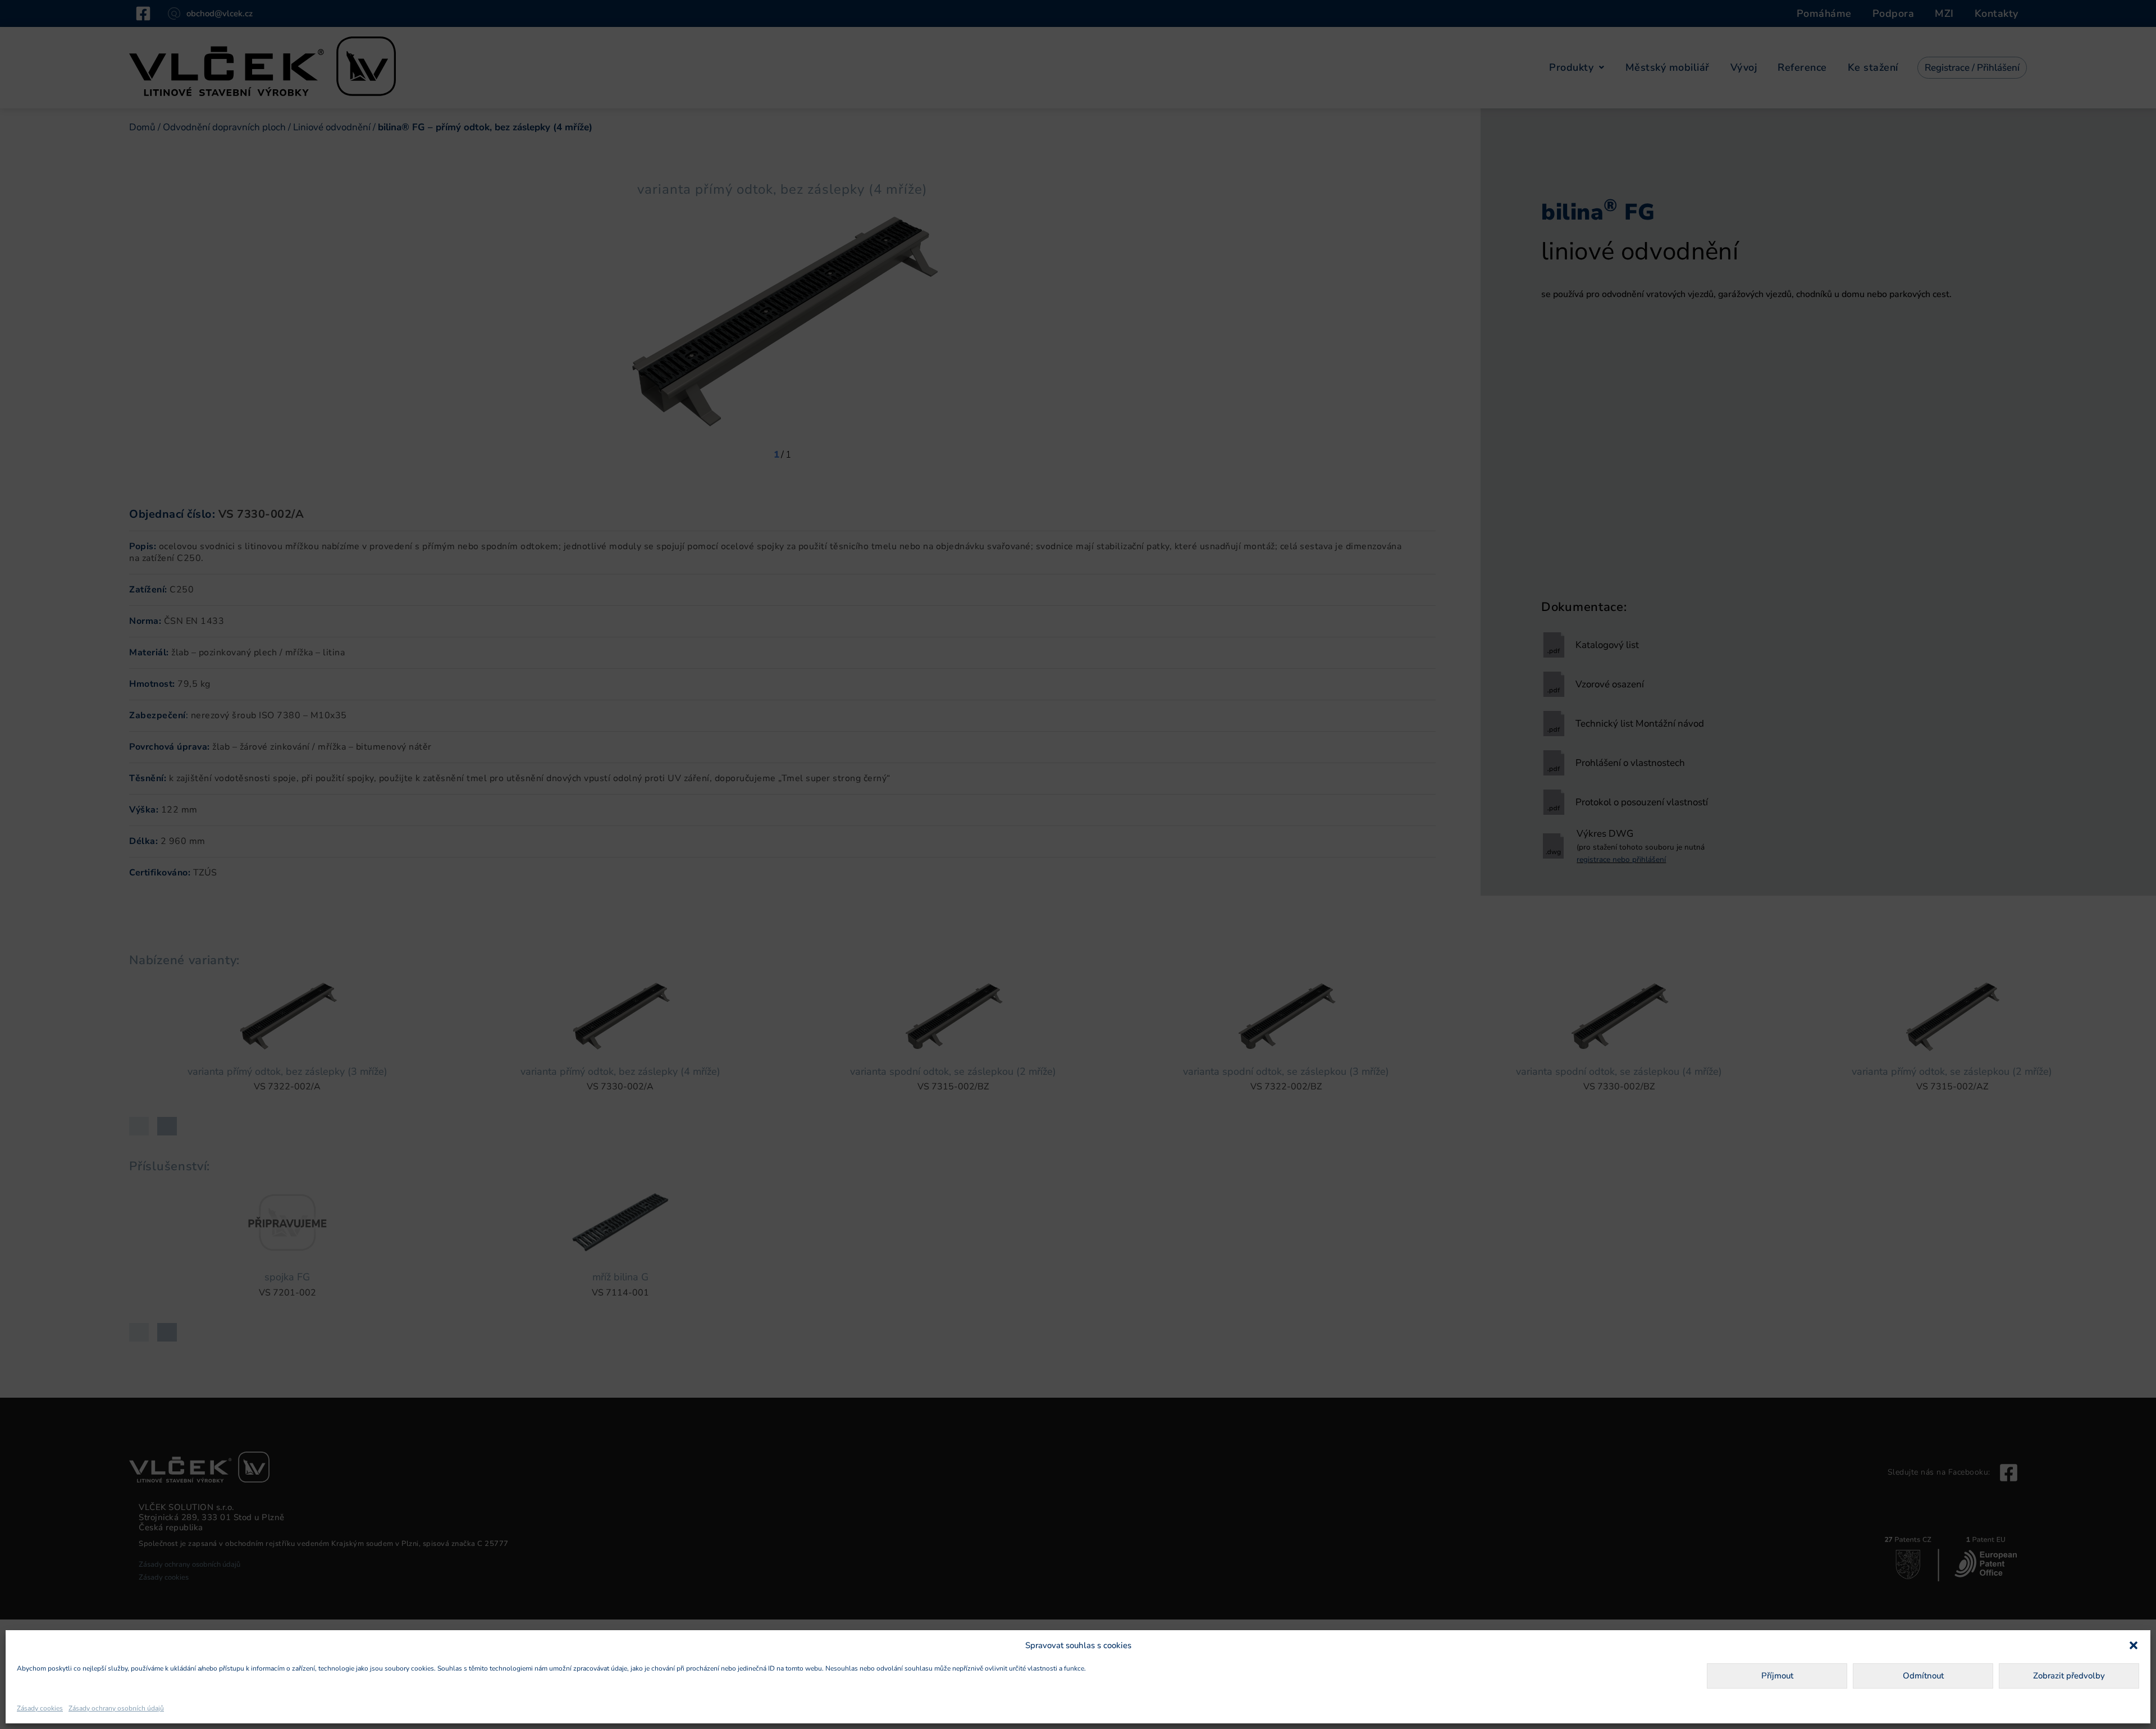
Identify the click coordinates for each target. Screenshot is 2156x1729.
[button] (2134, 1645)
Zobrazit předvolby (2069, 1676)
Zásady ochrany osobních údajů (116, 1708)
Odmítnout (1923, 1676)
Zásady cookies (40, 1708)
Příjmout (1777, 1676)
